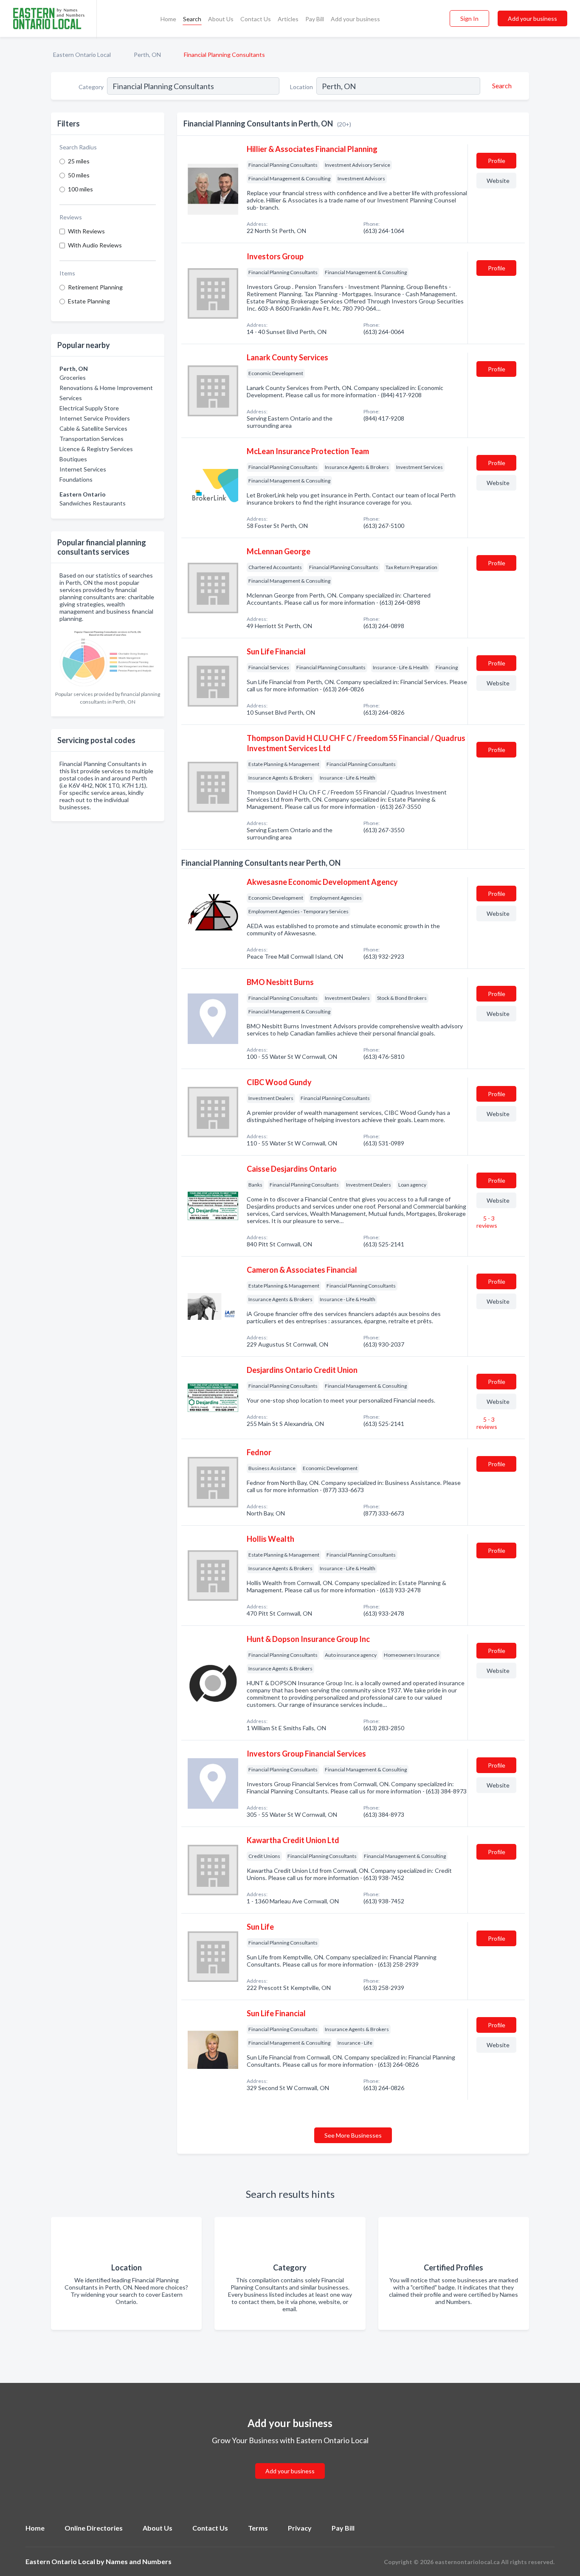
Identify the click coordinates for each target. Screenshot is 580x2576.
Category (91, 87)
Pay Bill (315, 19)
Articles (288, 19)
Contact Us (256, 19)
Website (498, 181)
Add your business (355, 19)
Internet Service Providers (95, 418)
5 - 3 (487, 1222)
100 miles (80, 189)
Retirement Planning (95, 287)
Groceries (73, 377)
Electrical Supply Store (89, 408)
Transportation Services (92, 439)
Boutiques (73, 459)
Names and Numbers (139, 2561)
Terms (258, 2528)
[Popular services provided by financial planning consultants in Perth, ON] (108, 657)
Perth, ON (147, 55)
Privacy (300, 2528)
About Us (221, 19)
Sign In (469, 18)
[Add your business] (290, 2461)
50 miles (79, 175)
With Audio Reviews (95, 245)
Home (168, 19)
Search (192, 19)
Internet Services (83, 469)
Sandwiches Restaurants (93, 503)
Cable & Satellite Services (93, 428)
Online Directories (94, 2528)
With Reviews (86, 231)
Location (301, 87)
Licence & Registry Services (96, 449)
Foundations (76, 479)
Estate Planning (89, 301)
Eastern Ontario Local (82, 55)
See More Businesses (353, 2135)
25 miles (79, 161)
